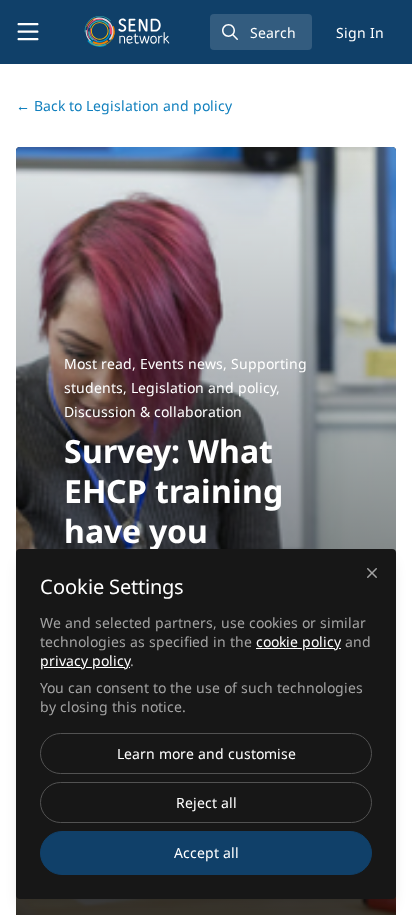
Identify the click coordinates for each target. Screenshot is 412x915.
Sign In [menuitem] (360, 32)
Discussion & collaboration (153, 411)
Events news (181, 363)
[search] (261, 32)
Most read (98, 363)
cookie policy (298, 641)
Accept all (206, 852)
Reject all (206, 802)
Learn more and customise (206, 753)
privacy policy (85, 660)
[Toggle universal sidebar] (28, 32)
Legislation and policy (124, 105)
